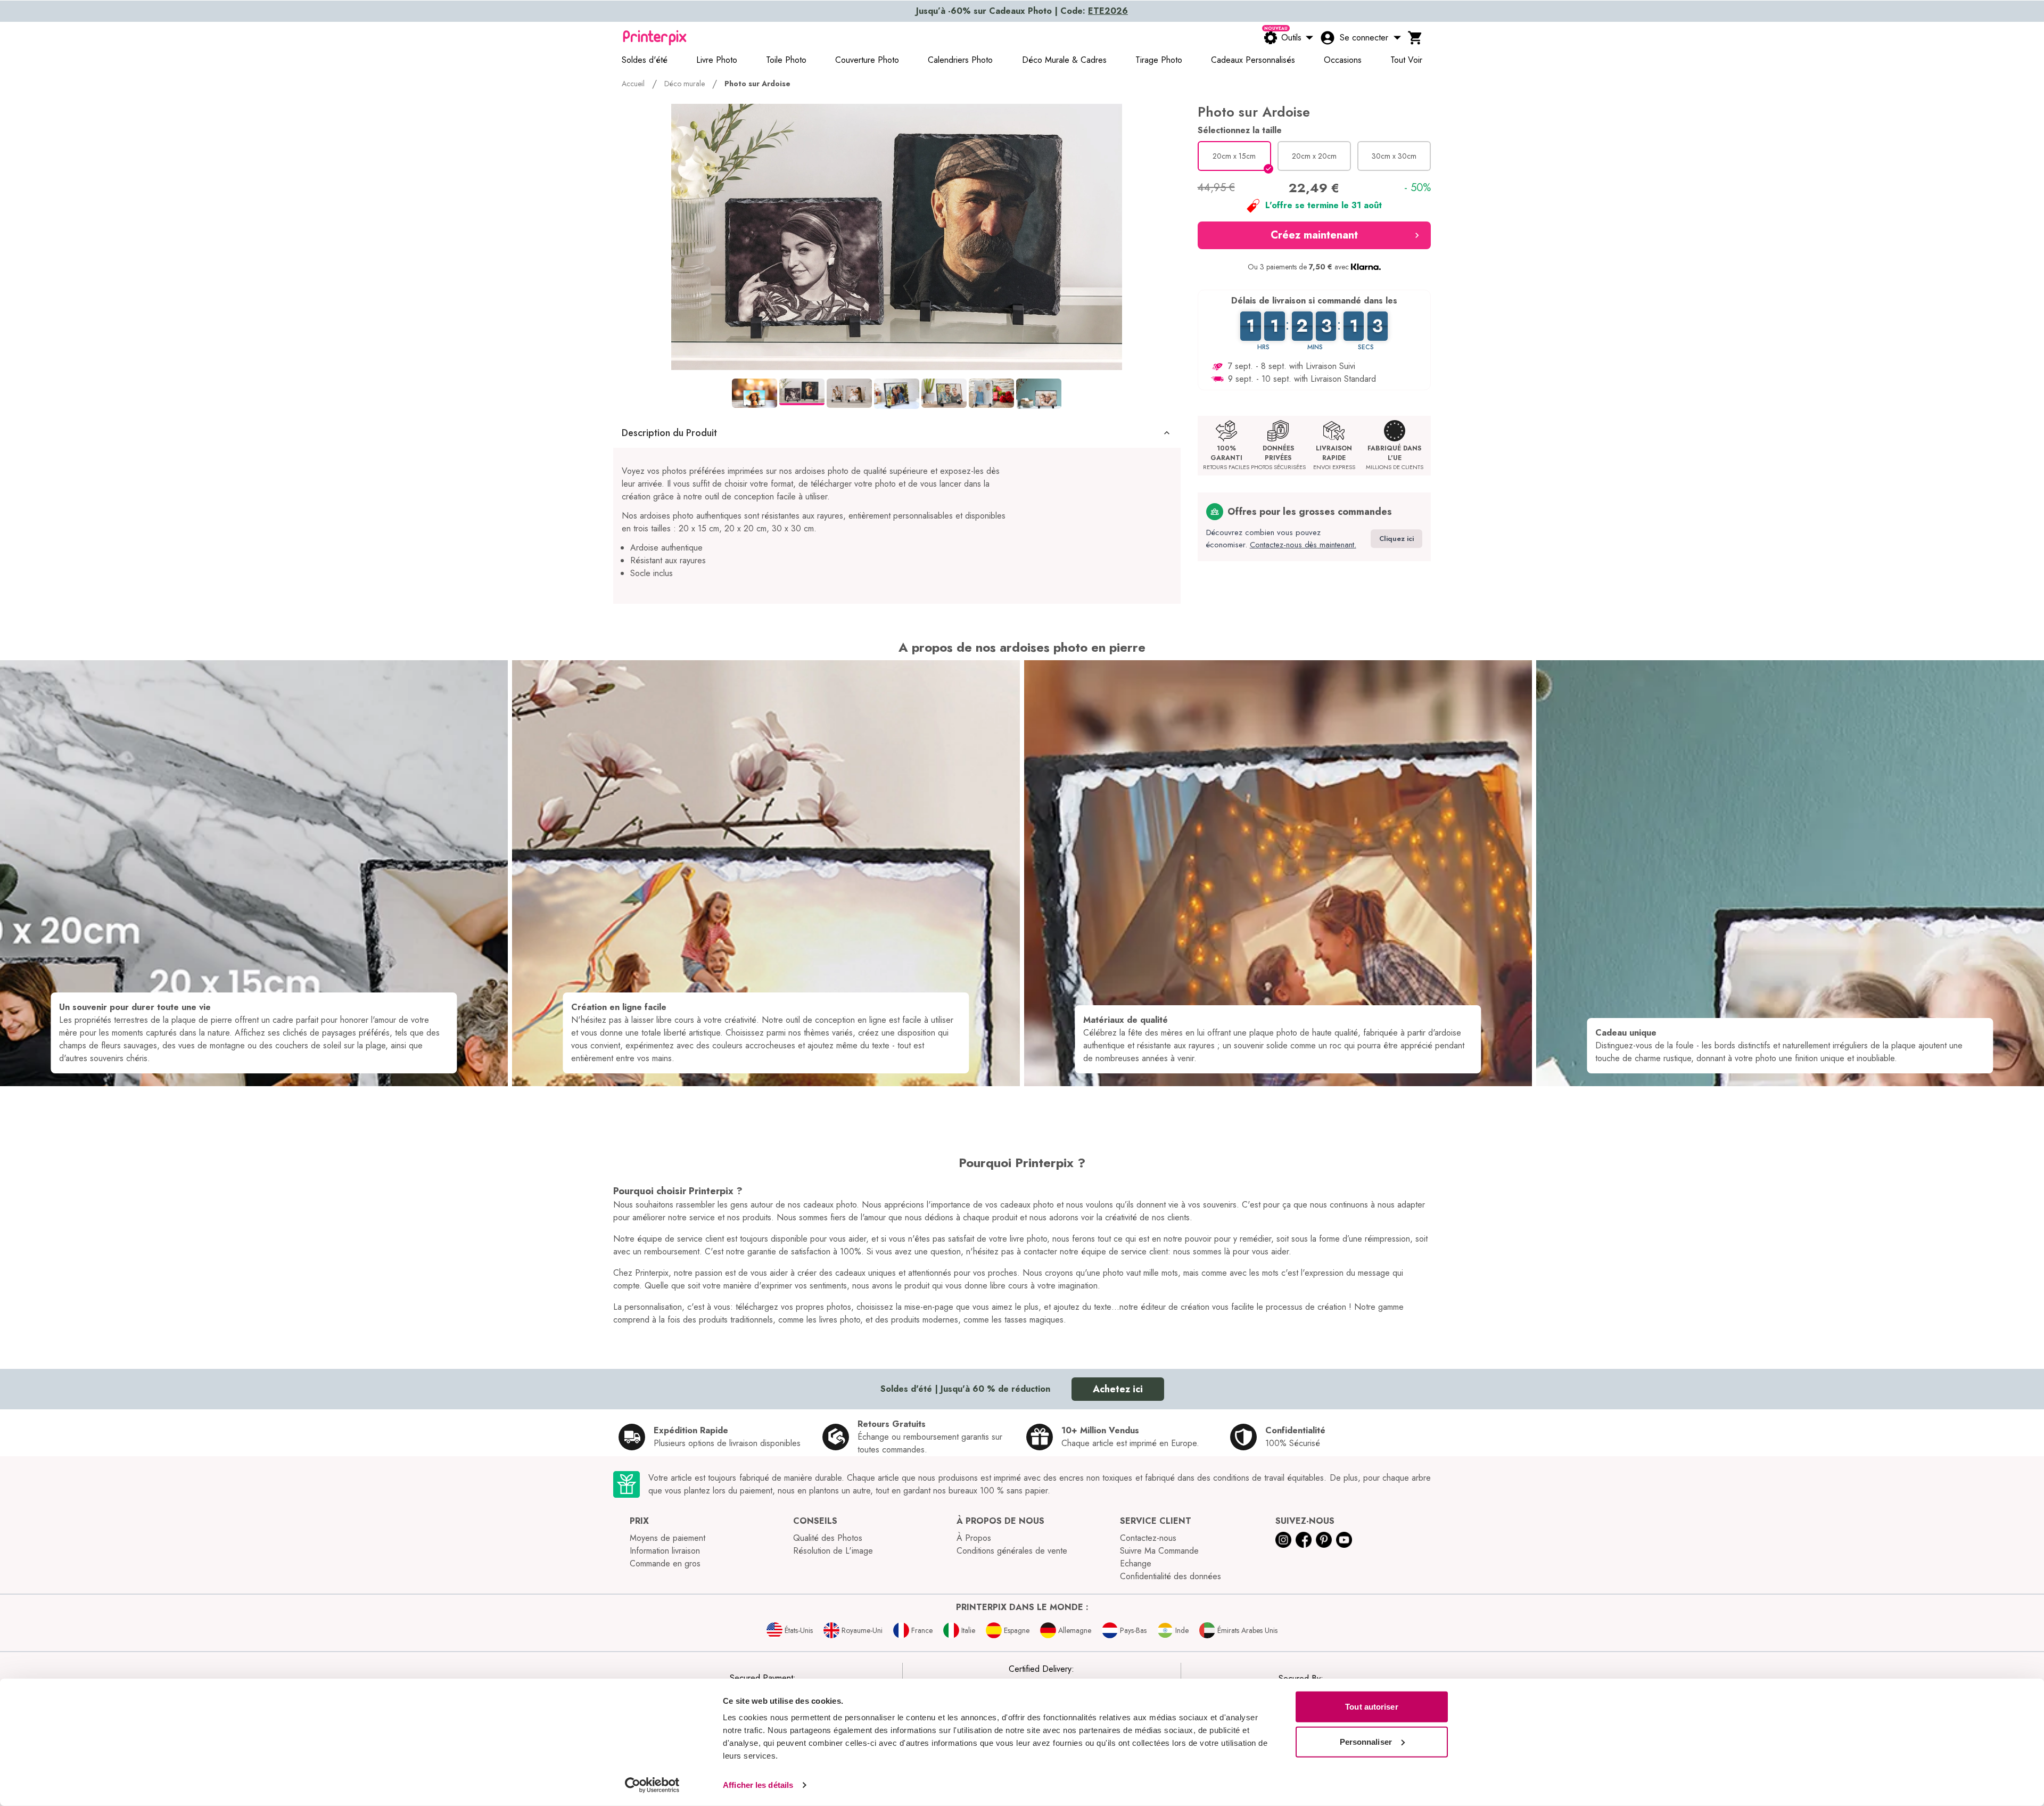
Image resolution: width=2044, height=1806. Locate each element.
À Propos (974, 1538)
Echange (1136, 1563)
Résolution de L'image (833, 1551)
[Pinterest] (1324, 1540)
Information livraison (665, 1551)
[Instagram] (1283, 1540)
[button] (897, 433)
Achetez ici (1118, 1389)
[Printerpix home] (655, 38)
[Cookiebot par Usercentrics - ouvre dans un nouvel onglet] (652, 1785)
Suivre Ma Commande (1159, 1551)
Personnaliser (1366, 1741)
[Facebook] (1304, 1540)
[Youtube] (1344, 1540)
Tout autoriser (1371, 1707)
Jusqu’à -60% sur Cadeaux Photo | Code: (1022, 11)
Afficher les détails (758, 1785)
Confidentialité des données (1171, 1576)
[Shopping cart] (1415, 38)
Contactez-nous (1148, 1538)
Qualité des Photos (828, 1538)
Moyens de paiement (667, 1538)
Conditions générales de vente (1012, 1551)
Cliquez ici (1396, 539)
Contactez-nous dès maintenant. (1303, 545)
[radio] (1234, 156)
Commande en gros (665, 1563)
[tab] (755, 393)
